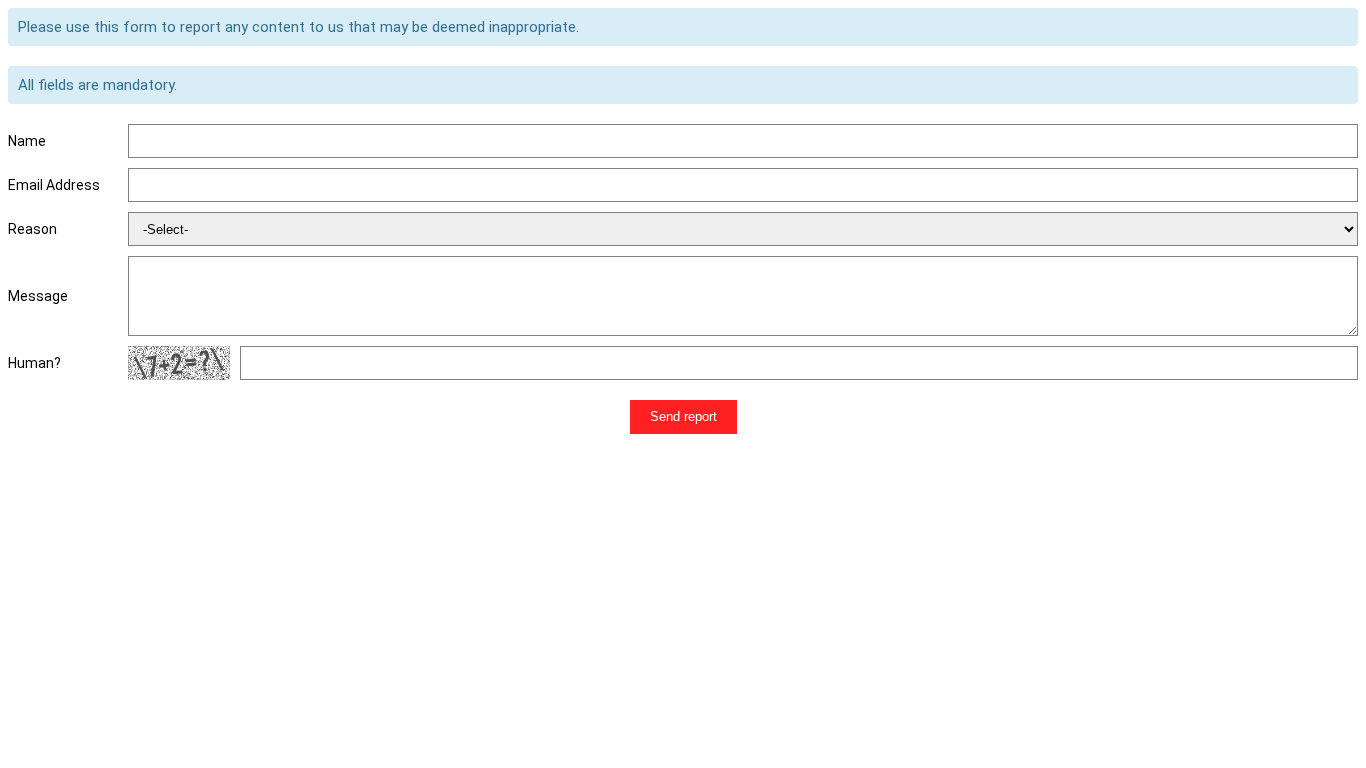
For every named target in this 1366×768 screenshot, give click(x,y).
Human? (34, 363)
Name (27, 141)
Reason (32, 229)
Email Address (54, 185)
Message (38, 296)
